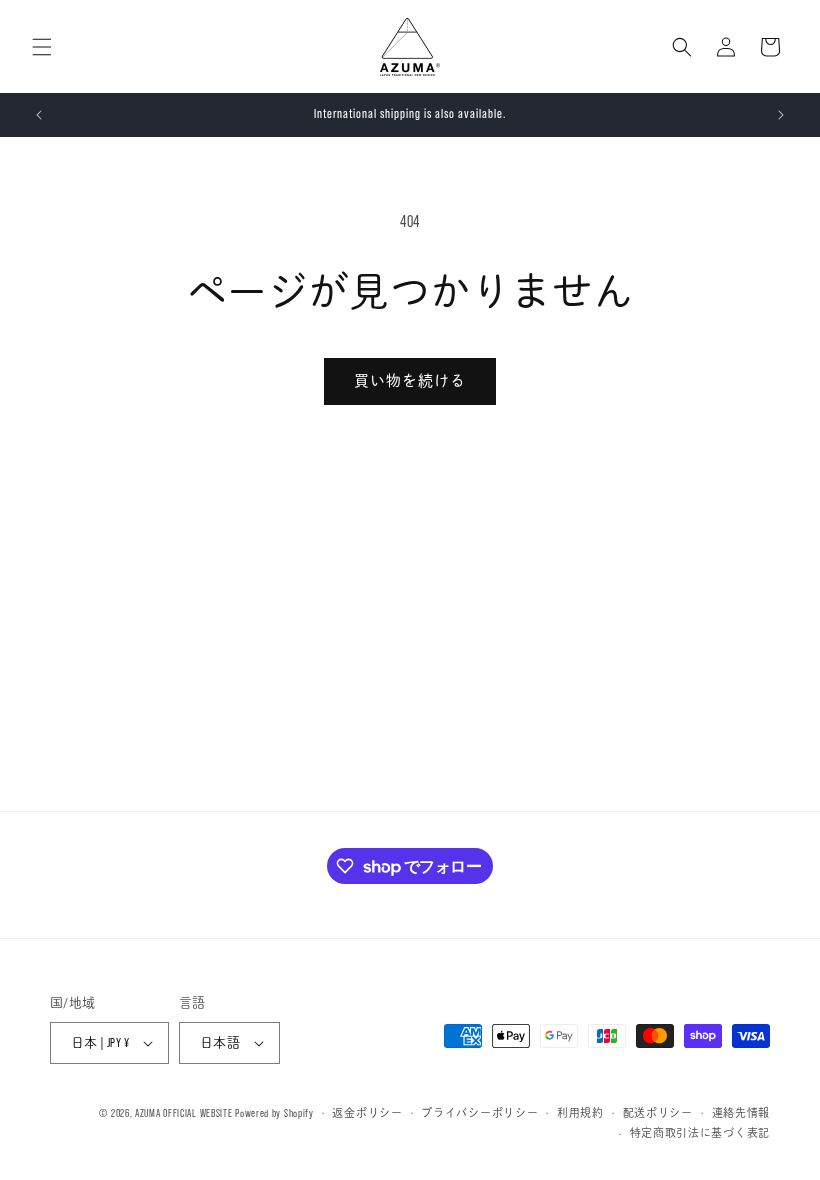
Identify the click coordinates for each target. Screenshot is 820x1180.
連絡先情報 (741, 1113)
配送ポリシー (658, 1113)
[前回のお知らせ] (39, 115)
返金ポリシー (367, 1113)
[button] (42, 47)
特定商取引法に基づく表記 (700, 1133)
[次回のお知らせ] (781, 115)
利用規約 (580, 1113)
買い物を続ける (410, 380)
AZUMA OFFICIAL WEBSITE (183, 1113)
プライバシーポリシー (479, 1113)
